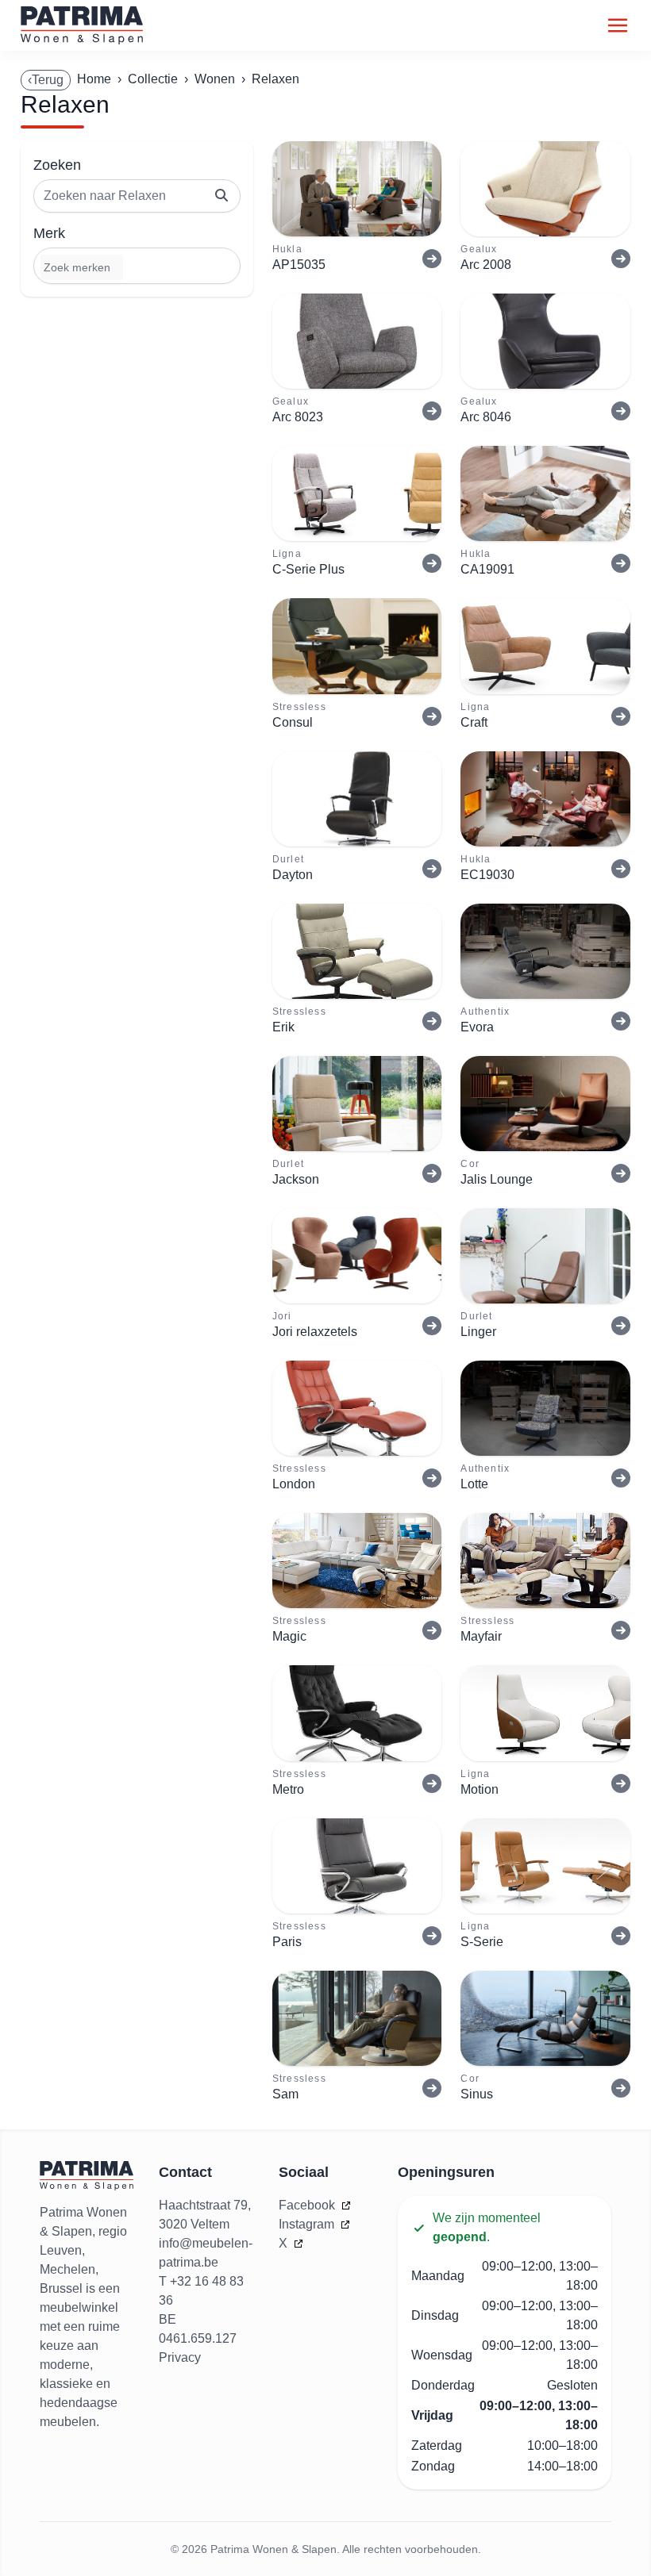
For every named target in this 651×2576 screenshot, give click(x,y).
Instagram (308, 2224)
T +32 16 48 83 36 (201, 2291)
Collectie (153, 79)
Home (94, 79)
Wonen (215, 79)
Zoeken (57, 165)
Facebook (308, 2205)
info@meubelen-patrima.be (206, 2253)
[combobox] (137, 266)
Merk (49, 233)
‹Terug (46, 80)
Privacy (180, 2357)
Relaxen (275, 79)
